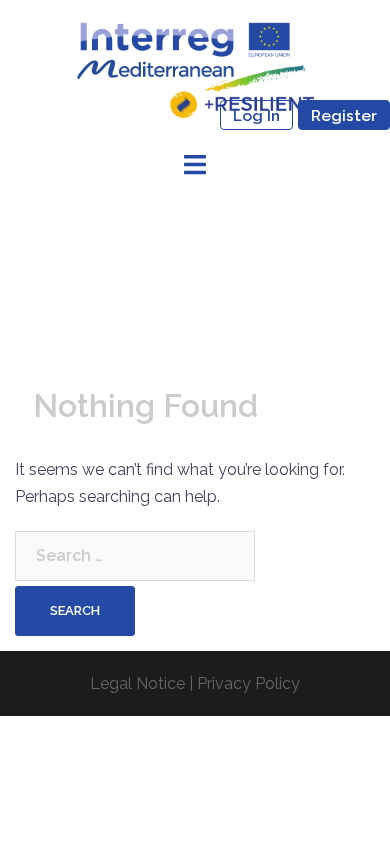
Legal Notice (137, 683)
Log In (256, 115)
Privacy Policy (248, 683)
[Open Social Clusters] (195, 68)
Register (344, 115)
